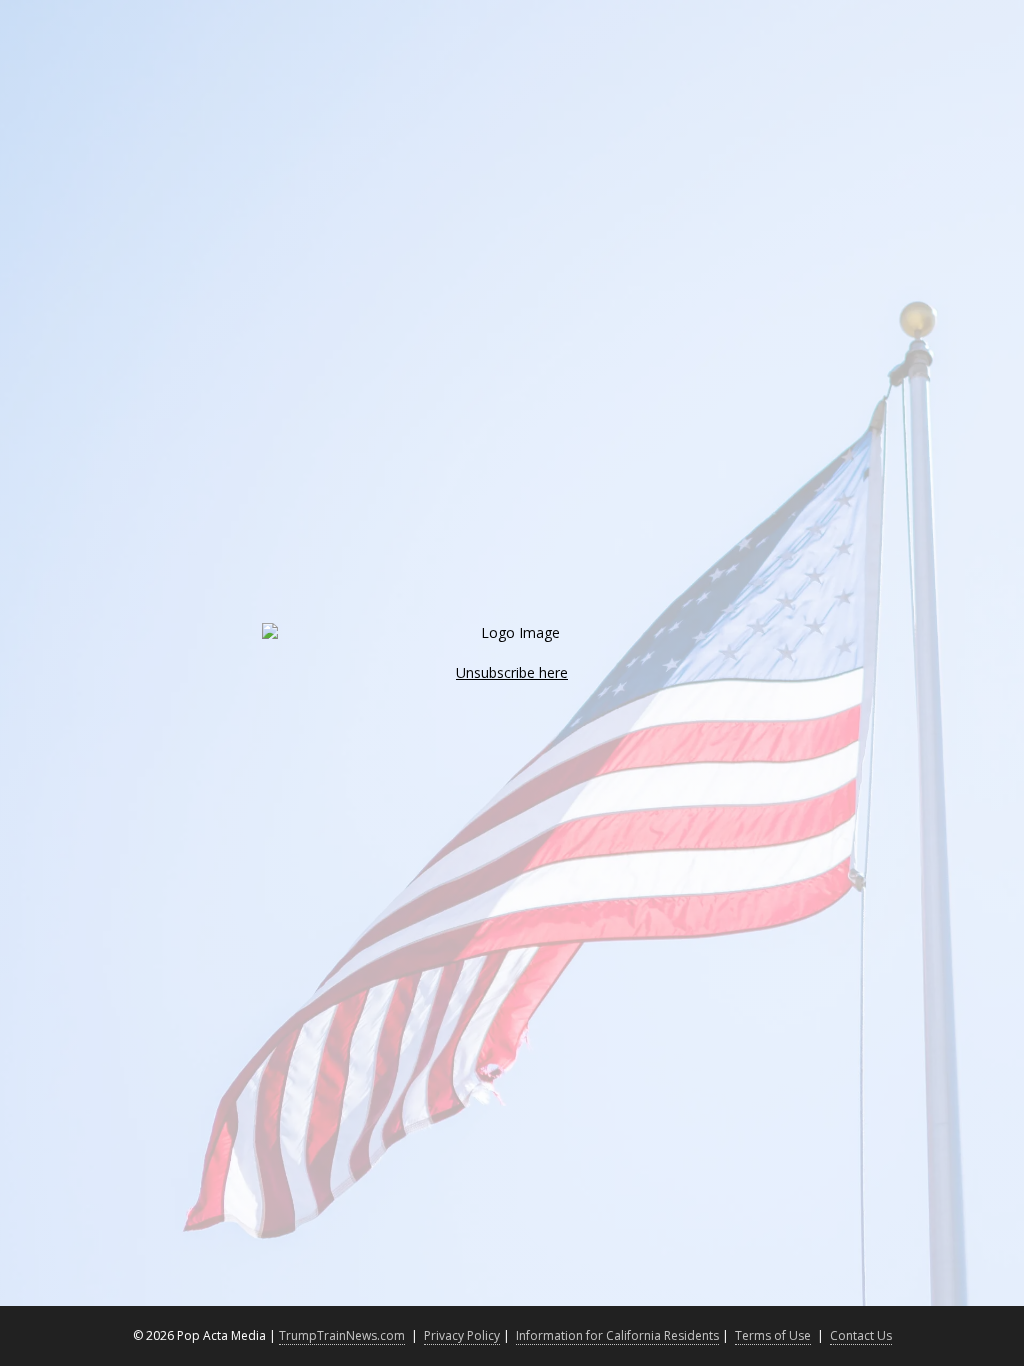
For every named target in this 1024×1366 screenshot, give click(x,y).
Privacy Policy (462, 1335)
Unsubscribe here (512, 672)
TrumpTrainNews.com (342, 1335)
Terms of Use (773, 1335)
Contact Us (861, 1335)
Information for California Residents (617, 1335)
